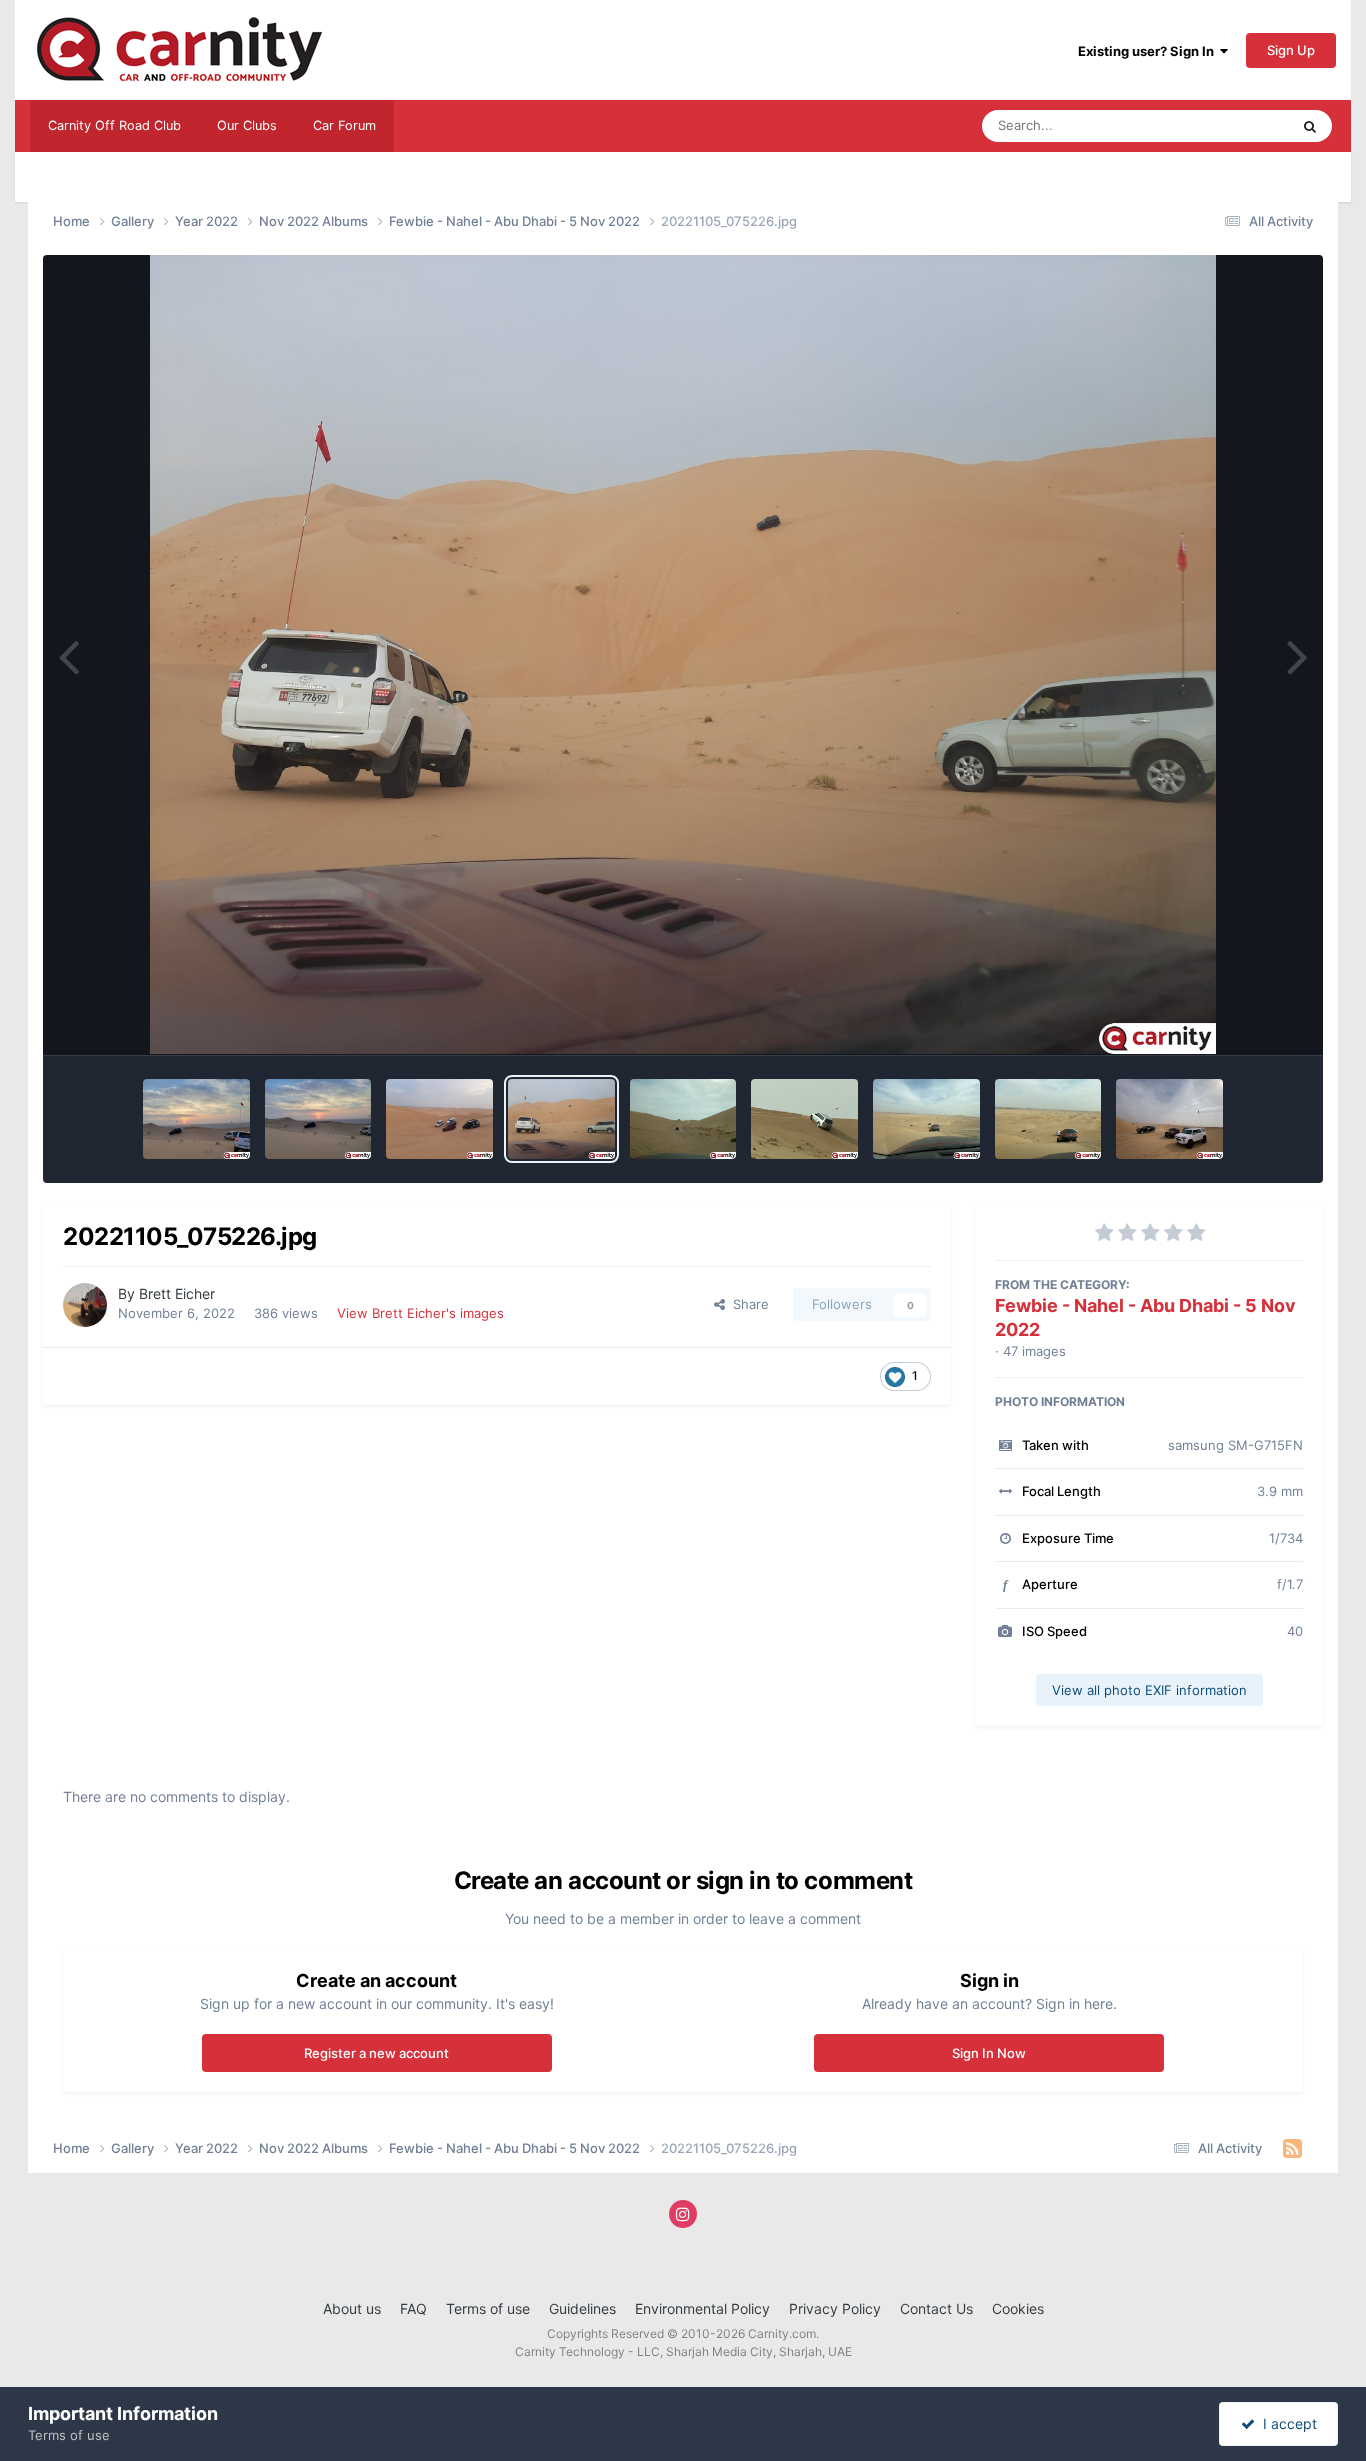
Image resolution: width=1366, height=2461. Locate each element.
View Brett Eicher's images (420, 1313)
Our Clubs (247, 125)
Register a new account (376, 2053)
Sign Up (1291, 50)
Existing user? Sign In (1149, 51)
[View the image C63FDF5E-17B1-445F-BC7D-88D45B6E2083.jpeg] (1169, 1119)
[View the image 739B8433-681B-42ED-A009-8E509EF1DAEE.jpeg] (926, 1119)
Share (747, 1304)
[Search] (1310, 126)
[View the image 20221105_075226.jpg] (561, 1119)
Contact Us (936, 2308)
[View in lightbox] (683, 655)
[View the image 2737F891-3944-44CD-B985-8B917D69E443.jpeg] (804, 1119)
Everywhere (1227, 125)
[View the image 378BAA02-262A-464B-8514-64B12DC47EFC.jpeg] (1048, 1119)
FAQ (413, 2308)
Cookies (1018, 2308)
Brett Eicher (177, 1293)
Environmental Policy (702, 2308)
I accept (1286, 2423)
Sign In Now (989, 2053)
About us (352, 2308)
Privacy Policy (835, 2308)
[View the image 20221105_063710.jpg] (196, 1119)
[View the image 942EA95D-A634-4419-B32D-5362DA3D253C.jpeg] (683, 1119)
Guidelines (582, 2308)
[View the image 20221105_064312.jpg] (439, 1119)
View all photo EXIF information (1149, 1690)
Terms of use (488, 2308)
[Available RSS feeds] (1292, 2149)
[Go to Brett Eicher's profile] (85, 1305)
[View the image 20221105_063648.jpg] (318, 1119)
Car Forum (344, 125)
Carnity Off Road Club (114, 125)
